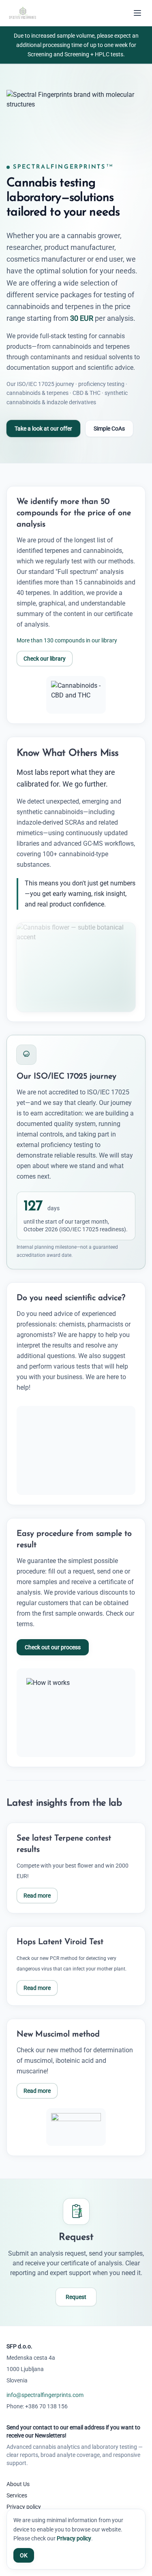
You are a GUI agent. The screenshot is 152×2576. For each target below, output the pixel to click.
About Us (18, 2484)
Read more (37, 1896)
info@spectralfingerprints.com (45, 2395)
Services (17, 2495)
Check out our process (53, 1647)
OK (24, 2555)
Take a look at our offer (43, 429)
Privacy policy (24, 2507)
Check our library (45, 659)
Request (76, 2297)
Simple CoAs (109, 429)
